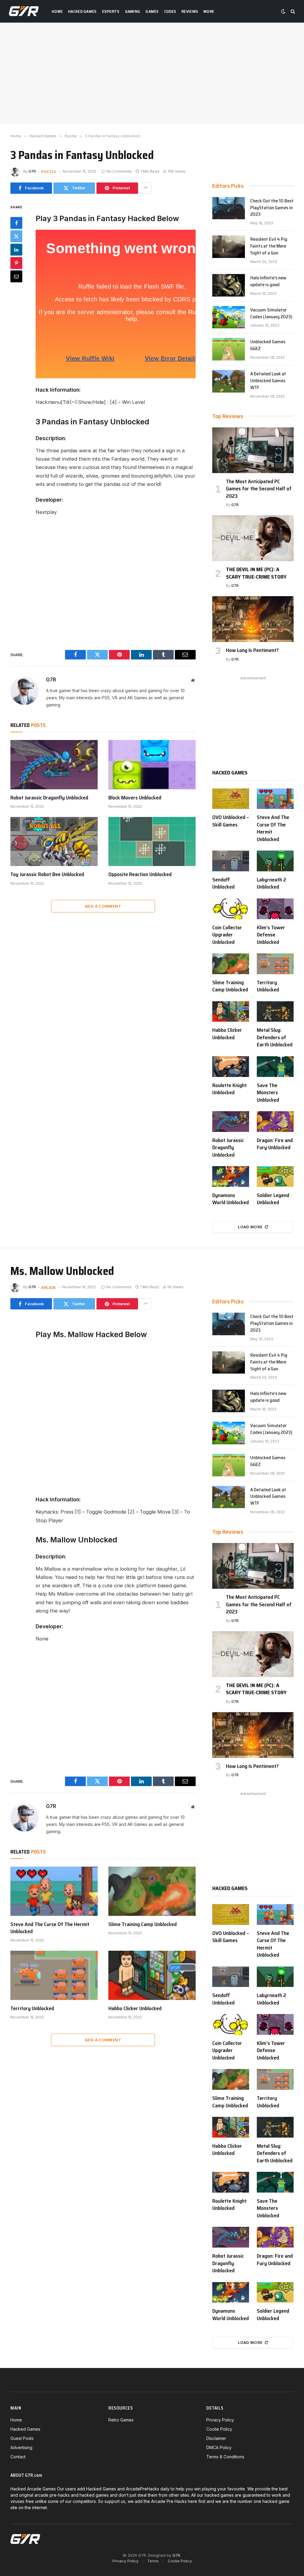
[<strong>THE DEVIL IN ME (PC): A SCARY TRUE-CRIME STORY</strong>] (253, 538)
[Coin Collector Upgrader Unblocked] (231, 909)
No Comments (119, 171)
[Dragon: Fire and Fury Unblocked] (275, 1122)
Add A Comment (103, 906)
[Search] (292, 11)
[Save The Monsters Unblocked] (275, 1067)
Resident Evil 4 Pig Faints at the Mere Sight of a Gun (269, 246)
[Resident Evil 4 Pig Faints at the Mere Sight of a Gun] (229, 247)
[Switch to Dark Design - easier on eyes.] (283, 11)
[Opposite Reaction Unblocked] (152, 841)
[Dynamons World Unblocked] (231, 1177)
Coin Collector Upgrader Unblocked (227, 935)
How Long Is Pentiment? (252, 650)
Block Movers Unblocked (135, 798)
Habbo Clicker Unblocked (227, 1034)
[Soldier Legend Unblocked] (275, 1177)
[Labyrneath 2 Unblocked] (275, 861)
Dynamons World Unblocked (231, 1199)
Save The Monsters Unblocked (268, 1093)
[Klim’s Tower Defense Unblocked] (275, 909)
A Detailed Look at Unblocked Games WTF (268, 381)
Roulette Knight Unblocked (229, 1089)
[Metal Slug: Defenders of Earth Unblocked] (275, 1012)
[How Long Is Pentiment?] (253, 619)
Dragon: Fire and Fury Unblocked (275, 1144)
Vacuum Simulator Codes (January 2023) (271, 314)
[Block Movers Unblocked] (152, 765)
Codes (170, 11)
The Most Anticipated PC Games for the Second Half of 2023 (259, 489)
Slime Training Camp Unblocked (230, 986)
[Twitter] (16, 236)
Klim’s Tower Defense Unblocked (271, 935)
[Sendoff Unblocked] (231, 861)
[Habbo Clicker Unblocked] (231, 1012)
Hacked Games (82, 11)
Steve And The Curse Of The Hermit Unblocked (273, 828)
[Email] (16, 276)
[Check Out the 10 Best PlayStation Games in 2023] (229, 208)
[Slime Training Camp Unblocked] (231, 964)
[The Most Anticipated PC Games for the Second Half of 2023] (253, 450)
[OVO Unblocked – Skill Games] (231, 799)
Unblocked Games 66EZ (268, 345)
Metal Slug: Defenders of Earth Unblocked (275, 1037)
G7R (32, 171)
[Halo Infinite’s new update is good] (229, 285)
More (209, 11)
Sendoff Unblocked (223, 883)
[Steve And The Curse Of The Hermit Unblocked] (275, 799)
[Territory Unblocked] (275, 964)
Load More (250, 1227)
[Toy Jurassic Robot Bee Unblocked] (54, 841)
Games (152, 11)
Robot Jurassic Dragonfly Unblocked (49, 798)
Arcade (49, 1287)
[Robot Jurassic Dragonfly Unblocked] (54, 765)
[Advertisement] (152, 73)
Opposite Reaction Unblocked (140, 874)
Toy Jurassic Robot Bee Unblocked (47, 874)
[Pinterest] (16, 263)
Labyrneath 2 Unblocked (271, 883)
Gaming (133, 11)
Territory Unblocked (268, 986)
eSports (111, 11)
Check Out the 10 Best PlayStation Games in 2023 (272, 208)
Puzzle (49, 171)
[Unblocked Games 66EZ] (229, 349)
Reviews (190, 11)
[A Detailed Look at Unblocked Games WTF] (229, 381)
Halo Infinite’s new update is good (268, 281)
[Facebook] (16, 223)
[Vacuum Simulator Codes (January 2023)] (229, 317)
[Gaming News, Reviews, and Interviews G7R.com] (24, 11)
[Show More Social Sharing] (145, 188)
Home (57, 11)
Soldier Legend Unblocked (273, 1199)
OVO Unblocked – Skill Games (231, 821)
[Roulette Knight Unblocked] (231, 1067)
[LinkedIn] (16, 250)
